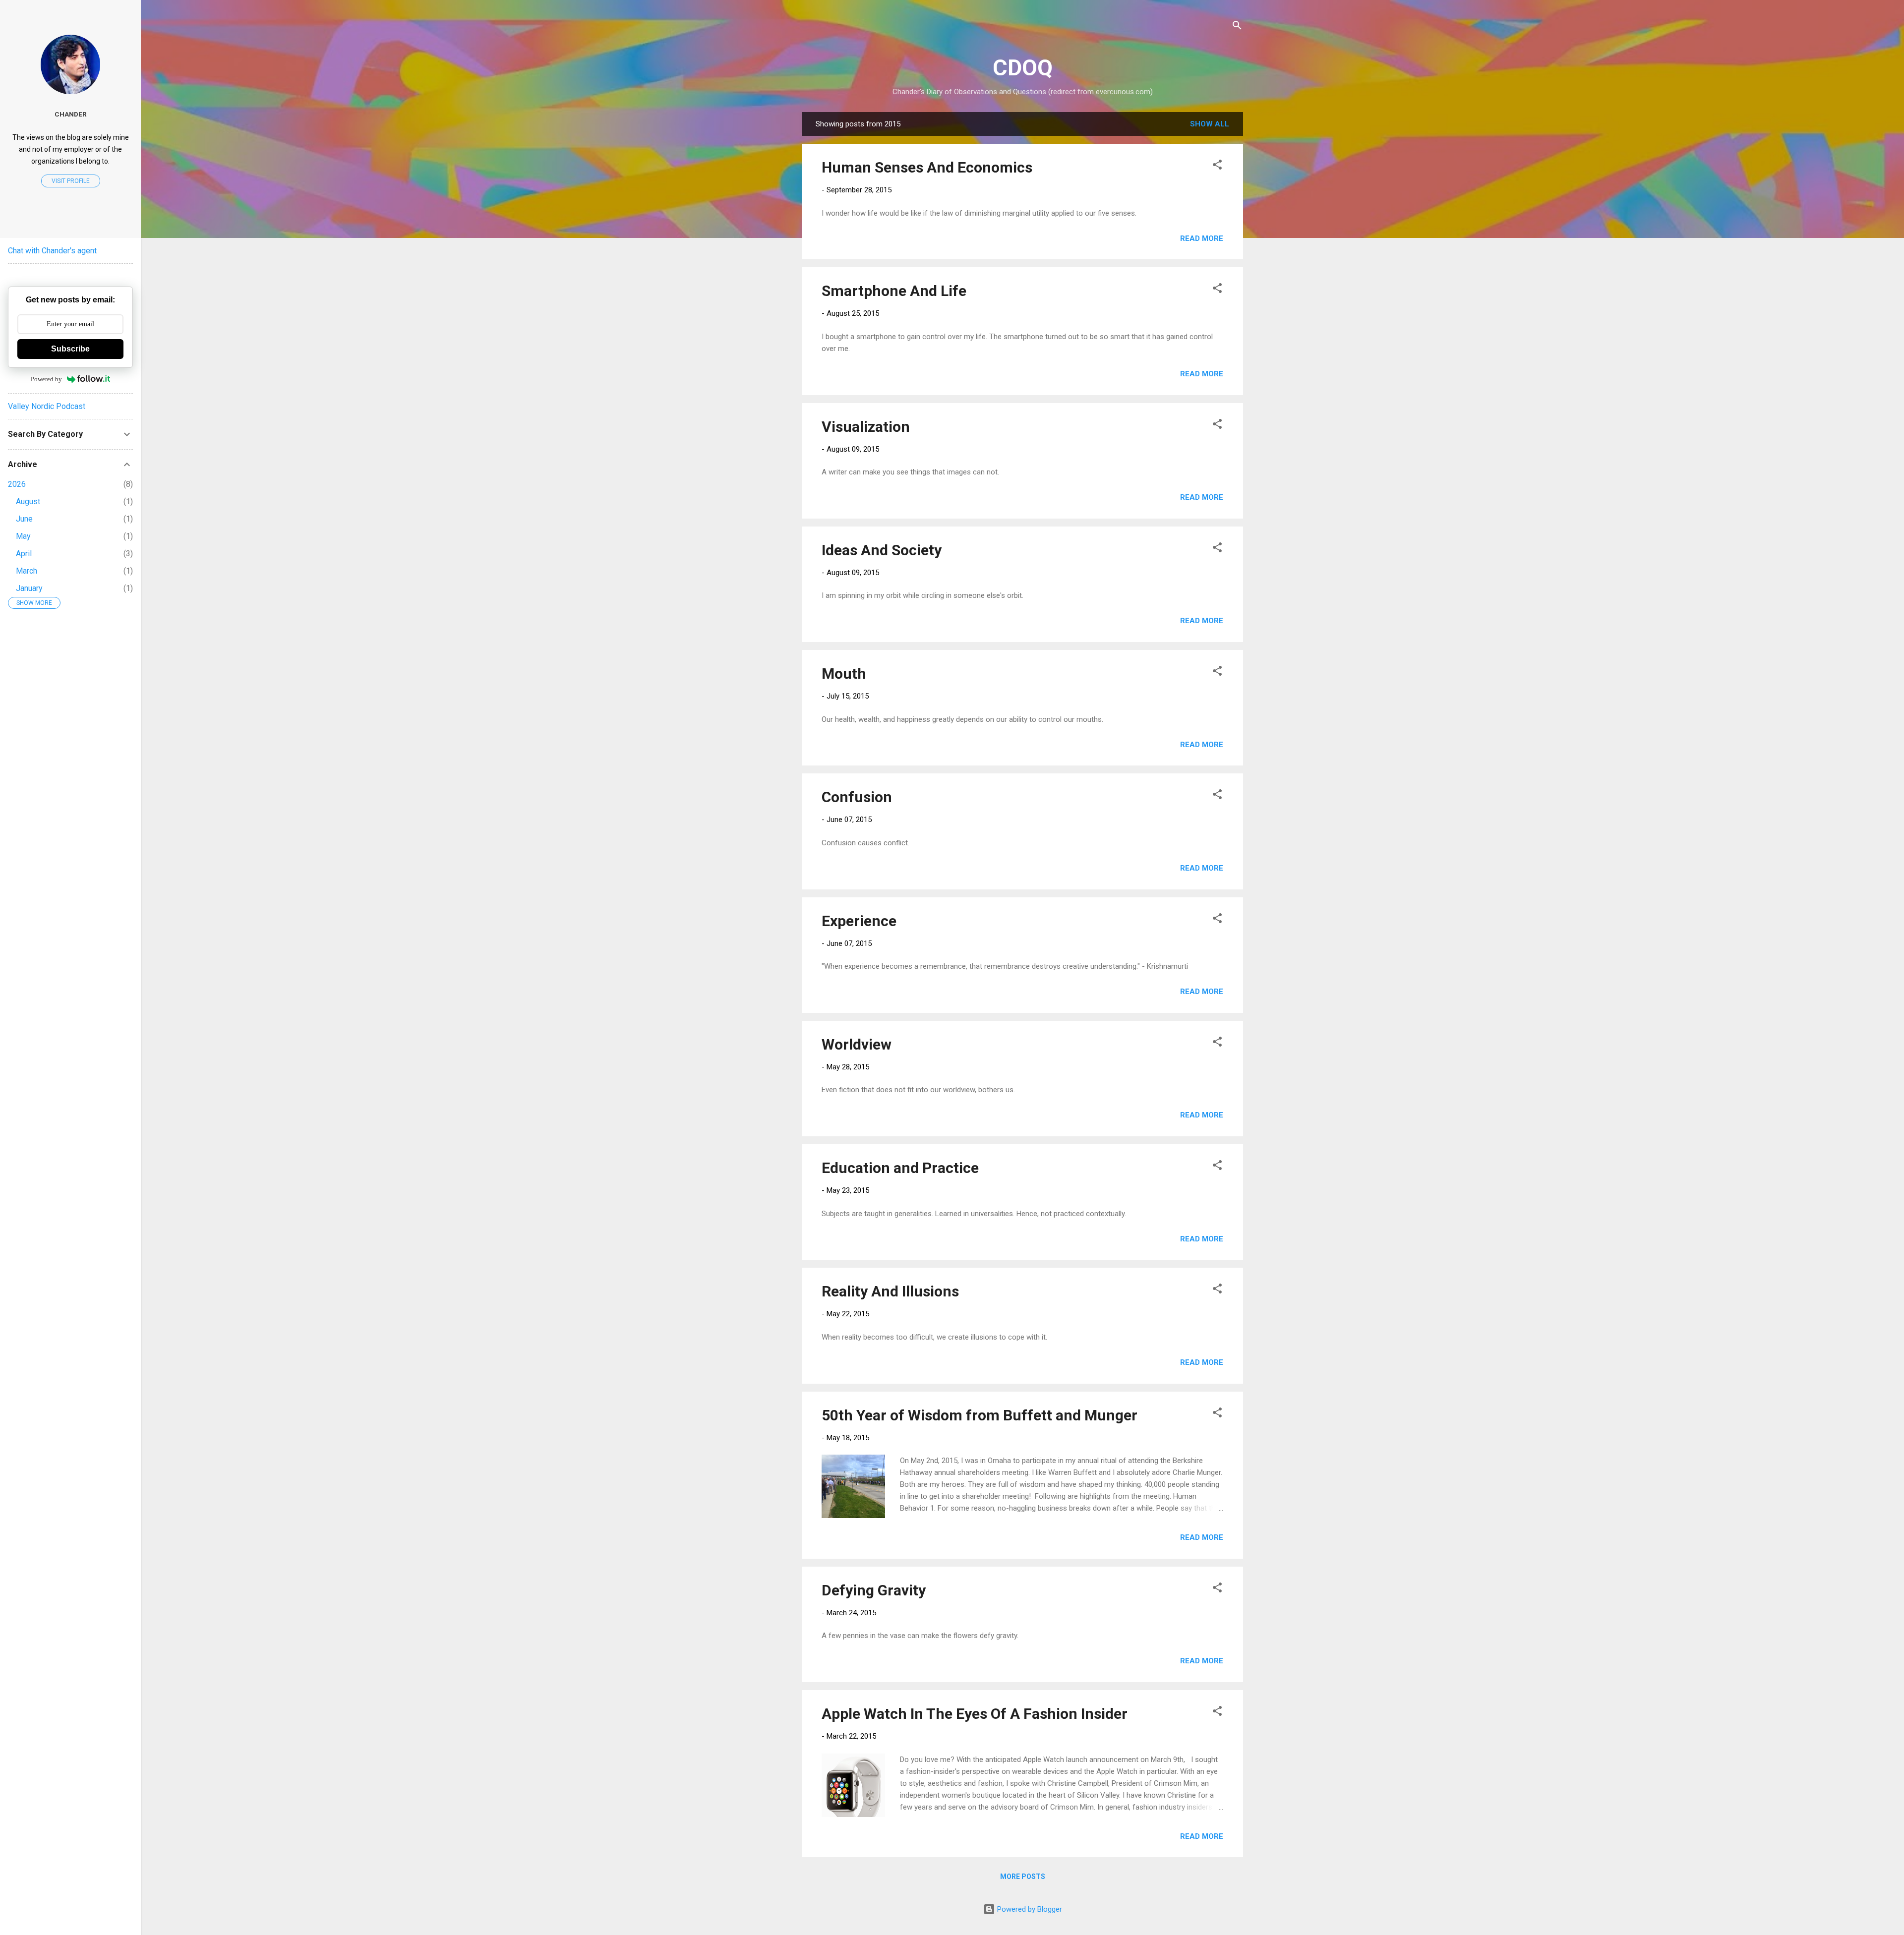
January (29, 588)
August (28, 501)
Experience (859, 921)
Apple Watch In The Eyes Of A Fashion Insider (975, 1714)
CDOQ (1023, 68)
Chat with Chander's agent (52, 251)
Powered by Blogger (1029, 1909)
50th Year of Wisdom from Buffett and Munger (980, 1415)
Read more (1202, 238)
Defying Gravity (874, 1590)
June (24, 519)
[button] (1217, 166)
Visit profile (71, 181)
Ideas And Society (882, 550)
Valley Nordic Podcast (47, 406)
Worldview (857, 1044)
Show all (1210, 124)
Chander (71, 114)
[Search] (1237, 27)
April (24, 554)
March (27, 571)
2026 (17, 484)
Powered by (46, 379)
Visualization (866, 427)
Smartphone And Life (894, 291)
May (23, 536)
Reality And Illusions (890, 1291)
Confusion (857, 797)
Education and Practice (900, 1168)
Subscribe (70, 349)
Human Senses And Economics (927, 167)
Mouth (844, 674)
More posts (1023, 1876)
